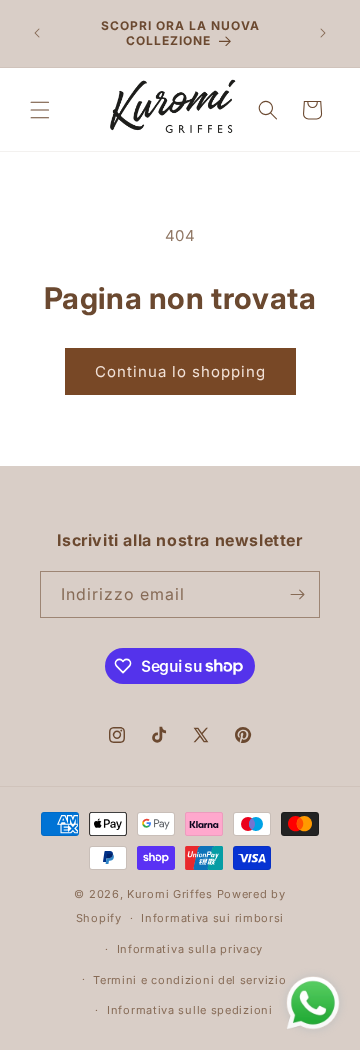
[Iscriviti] (297, 594)
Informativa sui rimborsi (212, 918)
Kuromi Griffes (170, 894)
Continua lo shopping (180, 371)
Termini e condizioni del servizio (189, 980)
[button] (40, 110)
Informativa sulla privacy (190, 949)
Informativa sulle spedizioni (190, 1010)
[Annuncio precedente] (37, 33)
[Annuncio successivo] (323, 33)
